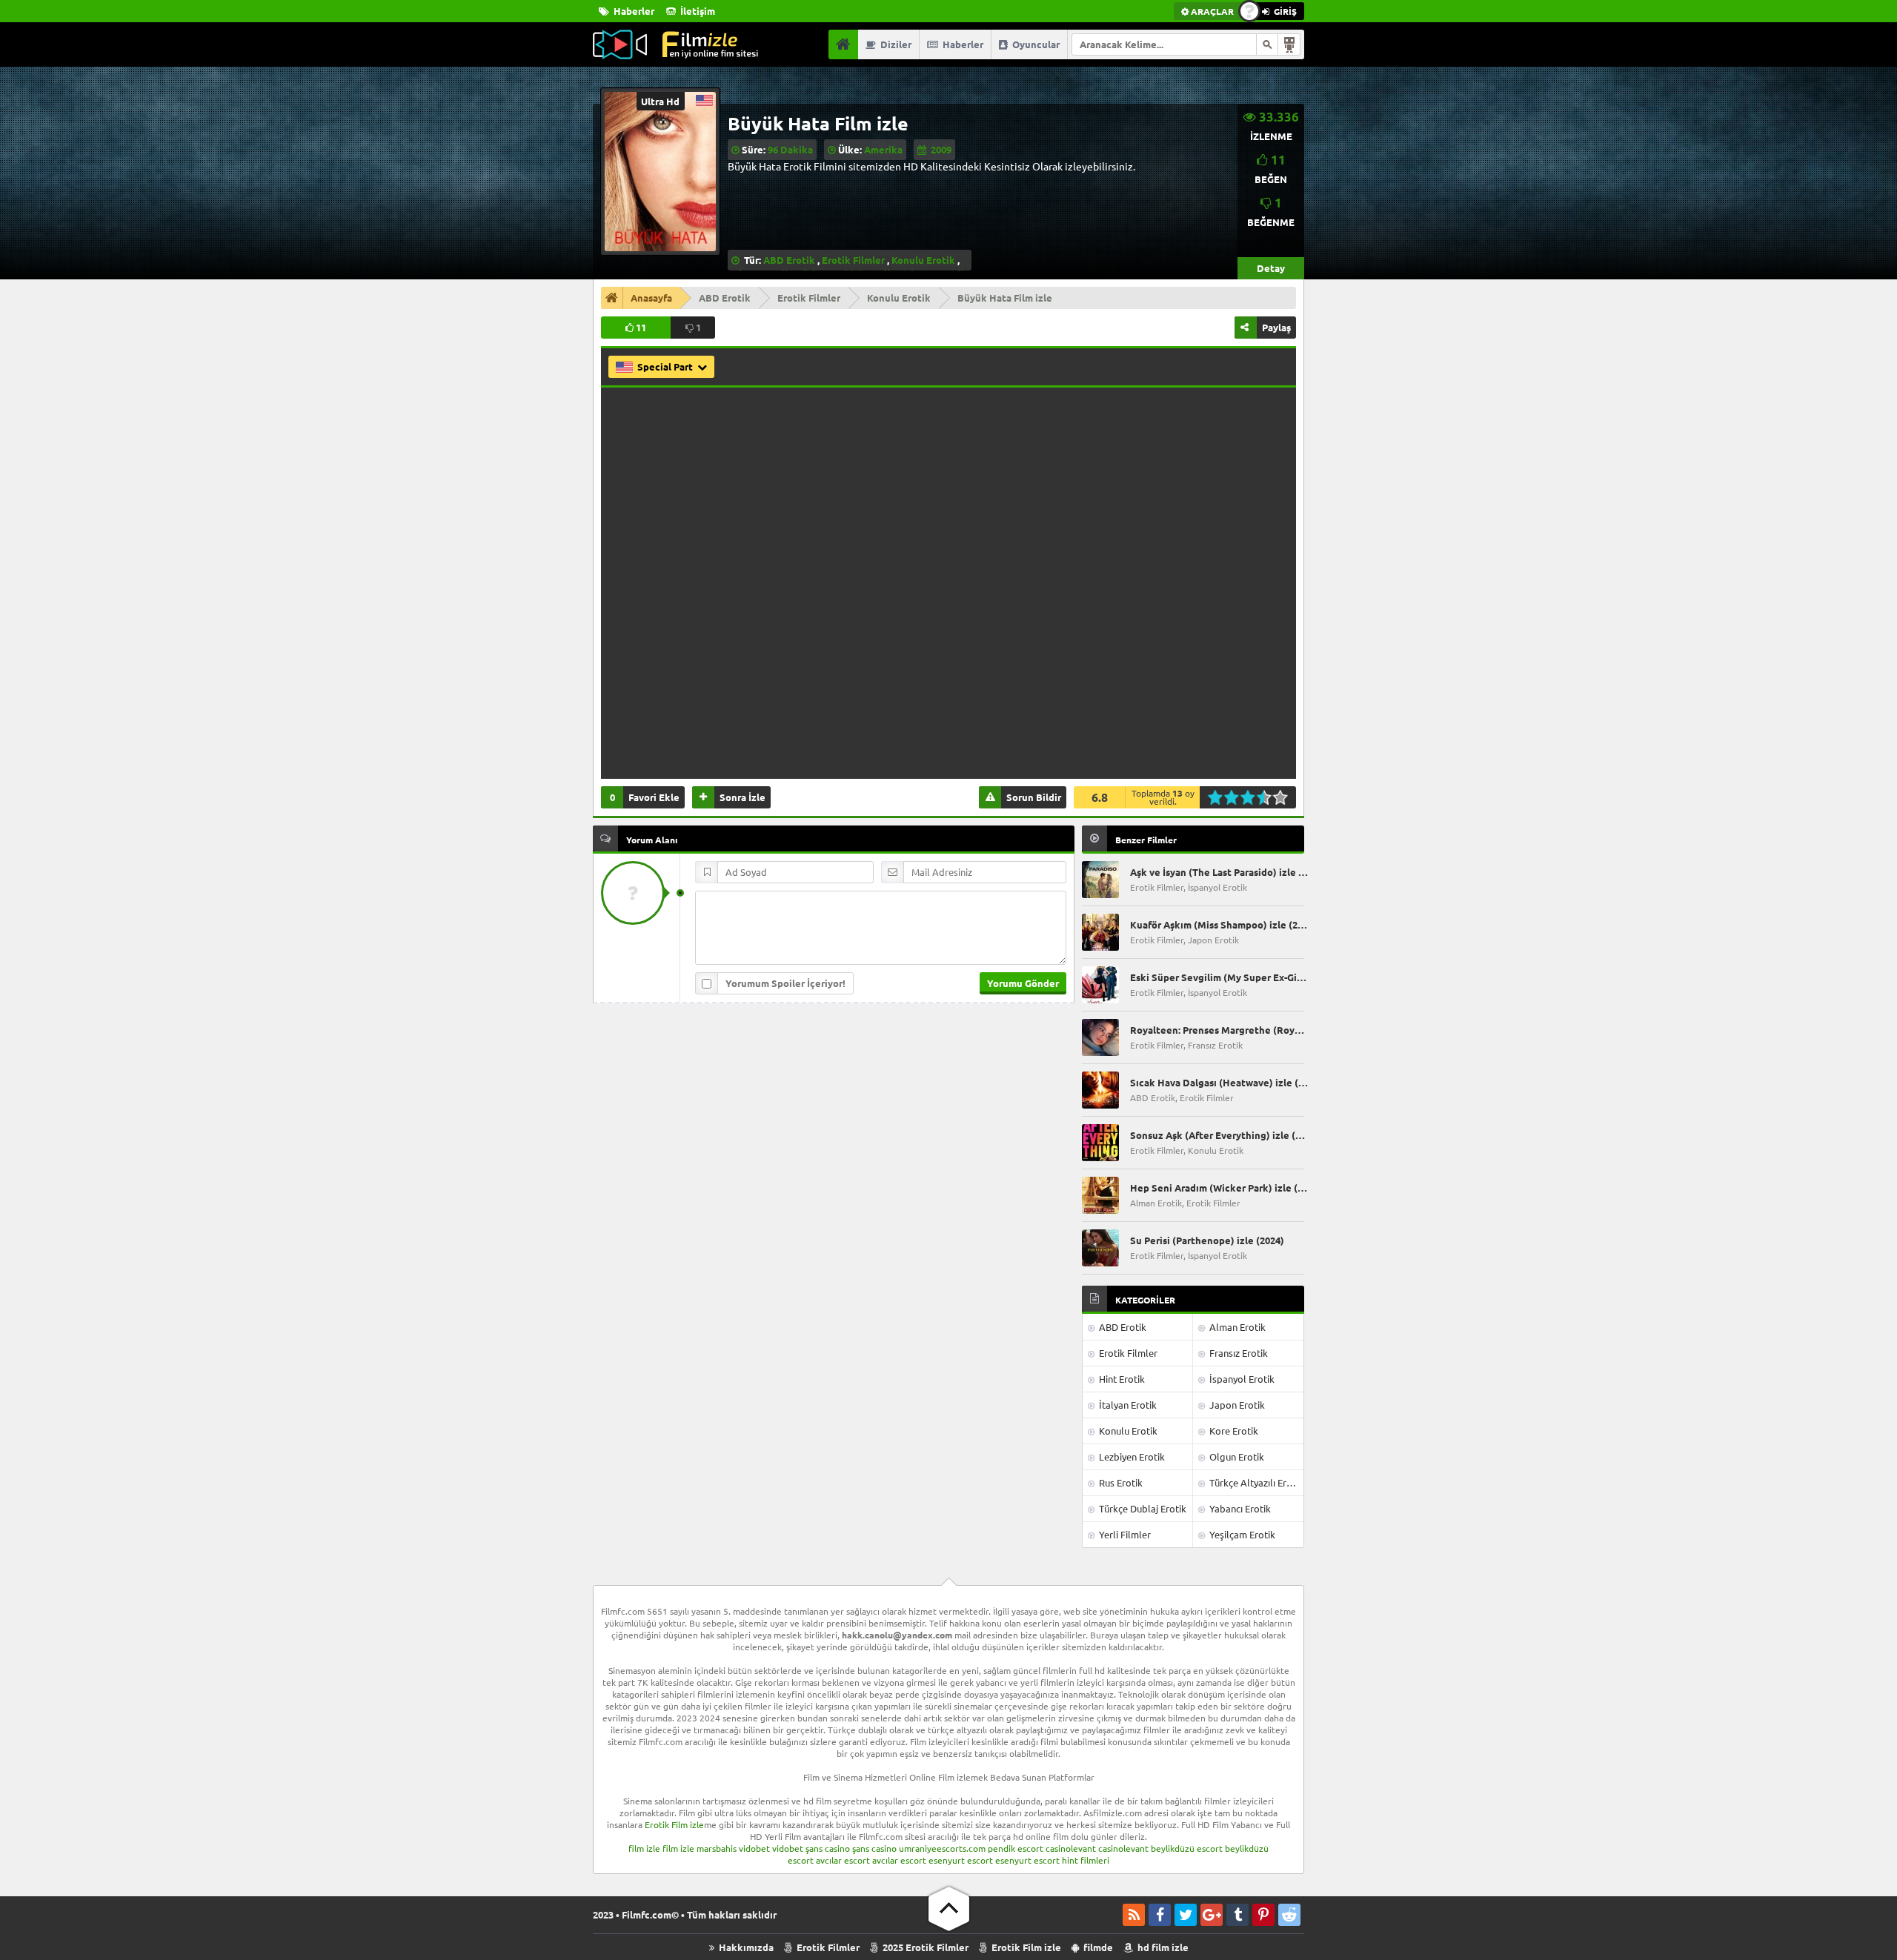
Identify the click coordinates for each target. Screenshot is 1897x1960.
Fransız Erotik (1237, 1353)
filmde (1097, 1947)
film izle (644, 1848)
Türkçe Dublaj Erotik (1142, 1508)
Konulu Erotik (923, 260)
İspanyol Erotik (1241, 1379)
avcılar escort (843, 1860)
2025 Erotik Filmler (924, 1947)
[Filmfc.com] (676, 44)
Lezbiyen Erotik (1131, 1456)
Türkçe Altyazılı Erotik (1255, 1482)
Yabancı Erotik (1239, 1508)
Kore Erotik (1233, 1431)
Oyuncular (1035, 44)
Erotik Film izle (674, 1824)
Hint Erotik (1121, 1379)
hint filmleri (1086, 1860)
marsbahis (717, 1848)
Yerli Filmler (1124, 1534)
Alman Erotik (1236, 1327)
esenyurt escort (961, 1860)
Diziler (895, 44)
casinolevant (1071, 1848)
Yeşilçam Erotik (1241, 1534)
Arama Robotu (1289, 44)
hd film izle (1162, 1947)
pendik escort (1016, 1848)
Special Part (666, 366)
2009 (941, 149)
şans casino (828, 1848)
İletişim (697, 11)
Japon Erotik (1236, 1405)
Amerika (883, 149)
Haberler (633, 11)
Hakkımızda (745, 1947)
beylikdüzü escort (1187, 1848)
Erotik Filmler (853, 260)
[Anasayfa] (843, 44)
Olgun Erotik (1236, 1456)
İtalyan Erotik (1127, 1405)
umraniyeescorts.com (942, 1848)
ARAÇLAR (1211, 11)
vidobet (754, 1848)
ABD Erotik (789, 260)
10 (1285, 797)
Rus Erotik (1120, 1482)
